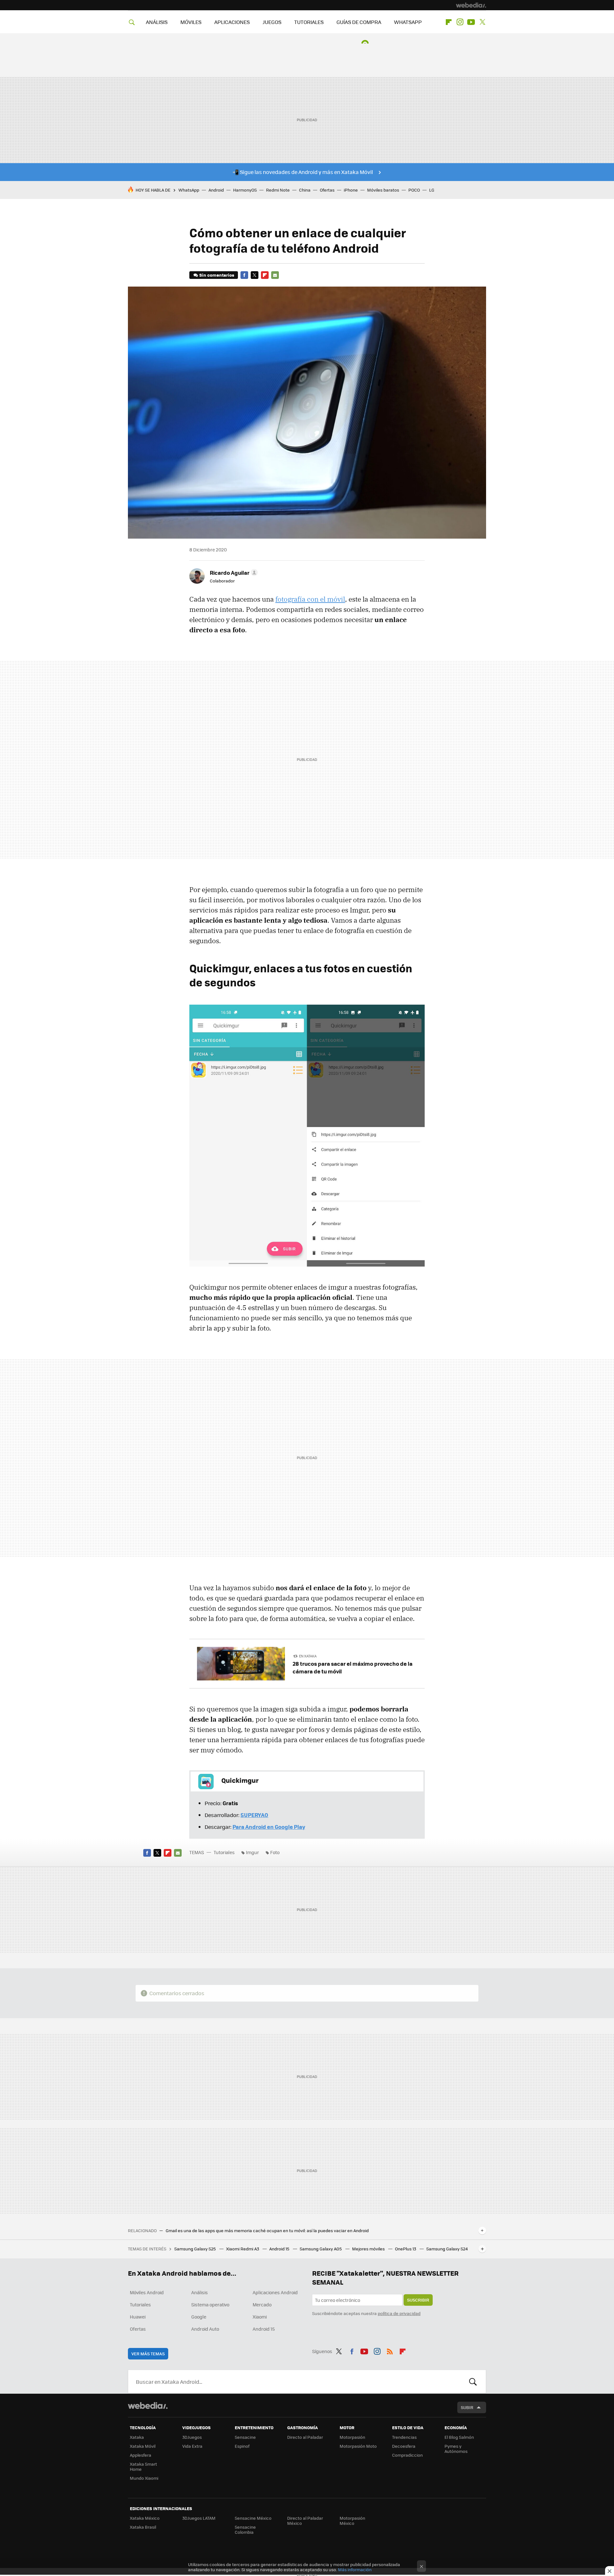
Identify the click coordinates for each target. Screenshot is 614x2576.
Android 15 (280, 2249)
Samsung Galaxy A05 (321, 2249)
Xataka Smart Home (143, 2466)
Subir (467, 2407)
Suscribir (418, 2300)
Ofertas (327, 190)
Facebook (244, 275)
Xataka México (145, 2518)
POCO (414, 190)
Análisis (200, 2292)
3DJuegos (192, 2437)
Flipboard (449, 22)
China (305, 190)
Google (199, 2317)
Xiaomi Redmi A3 (243, 2249)
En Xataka (308, 1656)
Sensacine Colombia (245, 2529)
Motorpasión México (352, 2521)
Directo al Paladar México (305, 2521)
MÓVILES (191, 22)
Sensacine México (253, 2518)
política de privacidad (399, 2313)
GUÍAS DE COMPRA (359, 22)
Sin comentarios (217, 275)
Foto (275, 1852)
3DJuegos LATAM (199, 2518)
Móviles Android (147, 2292)
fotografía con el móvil (310, 599)
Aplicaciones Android (275, 2292)
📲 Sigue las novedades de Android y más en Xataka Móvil (303, 172)
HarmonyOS (245, 190)
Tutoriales (224, 1852)
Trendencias (404, 2437)
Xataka (137, 2437)
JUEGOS (272, 22)
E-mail (275, 275)
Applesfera (141, 2455)
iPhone (351, 190)
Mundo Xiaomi (144, 2478)
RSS (390, 2350)
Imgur (252, 1852)
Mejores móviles (369, 2249)
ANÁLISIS (157, 22)
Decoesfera (404, 2446)
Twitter (482, 22)
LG (432, 190)
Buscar (473, 2382)
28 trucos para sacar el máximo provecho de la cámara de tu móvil (353, 1667)
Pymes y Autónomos (456, 2449)
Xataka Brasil (143, 2527)
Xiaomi (260, 2317)
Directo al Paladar (305, 2437)
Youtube (471, 22)
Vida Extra (192, 2446)
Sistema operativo (210, 2304)
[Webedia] (471, 5)
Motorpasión (352, 2437)
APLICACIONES (232, 22)
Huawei (138, 2317)
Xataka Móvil (143, 2446)
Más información (355, 2569)
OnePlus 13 (406, 2249)
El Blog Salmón (459, 2437)
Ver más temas (148, 2354)
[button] (233, 573)
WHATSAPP (408, 22)
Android (216, 190)
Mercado (262, 2304)
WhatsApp (189, 190)
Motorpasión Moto (358, 2446)
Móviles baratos (383, 190)
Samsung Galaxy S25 (196, 2249)
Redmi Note (278, 190)
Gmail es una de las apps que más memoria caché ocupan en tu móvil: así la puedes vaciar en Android (267, 2231)
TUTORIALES (309, 22)
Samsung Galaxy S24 (447, 2249)
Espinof (242, 2446)
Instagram (460, 22)
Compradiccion (407, 2455)
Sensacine (245, 2437)
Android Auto (205, 2329)
